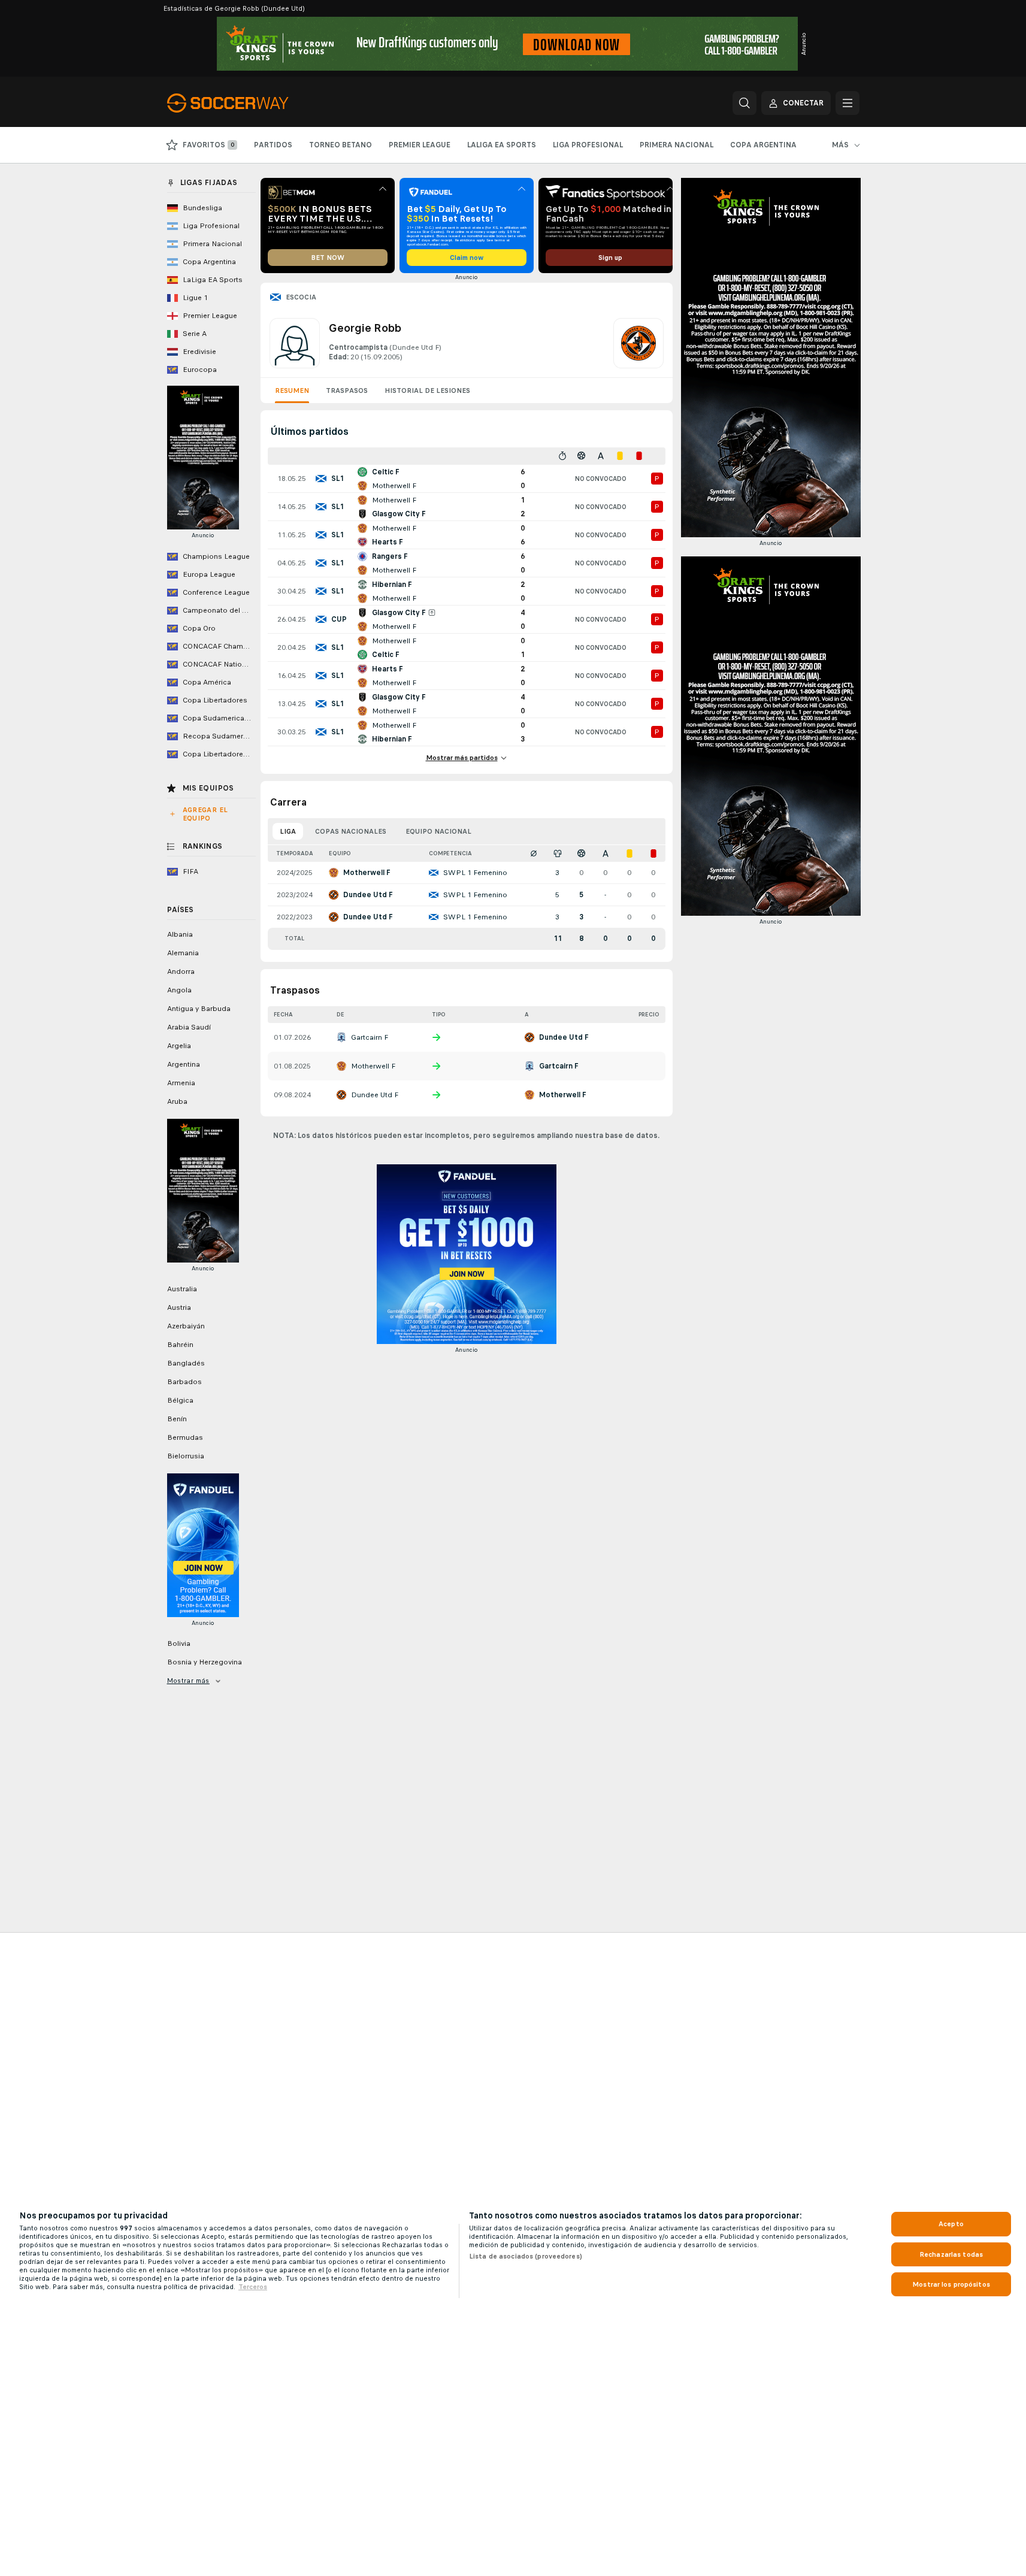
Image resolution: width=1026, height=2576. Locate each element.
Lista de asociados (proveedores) (526, 2256)
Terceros (253, 2287)
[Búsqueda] (744, 103)
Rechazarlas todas (951, 2254)
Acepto (951, 2224)
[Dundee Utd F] (638, 343)
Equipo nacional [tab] (438, 831)
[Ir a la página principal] (249, 103)
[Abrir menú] (848, 103)
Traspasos (347, 391)
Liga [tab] (288, 831)
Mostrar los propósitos (951, 2284)
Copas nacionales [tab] (351, 831)
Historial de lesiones (427, 391)
